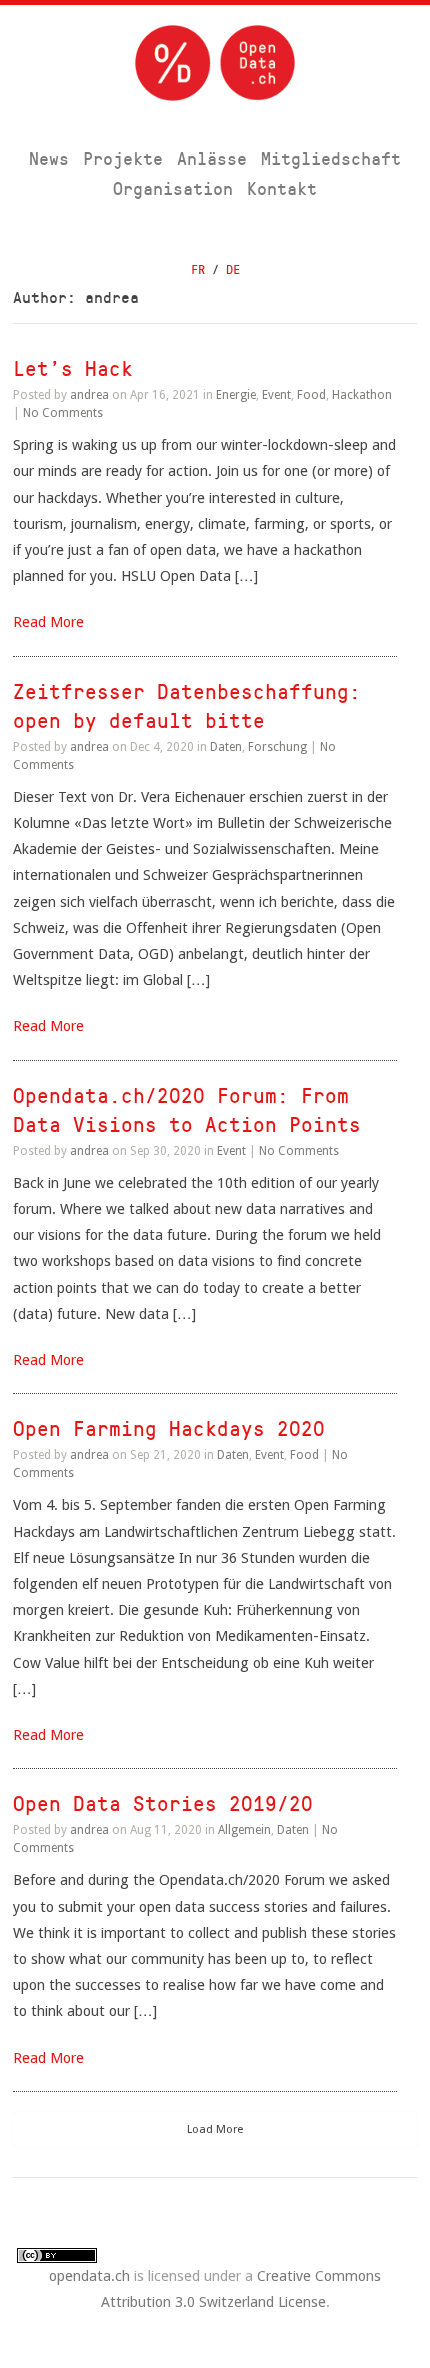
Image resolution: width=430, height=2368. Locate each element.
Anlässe (212, 158)
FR (198, 269)
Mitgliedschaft (331, 158)
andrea (89, 395)
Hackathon (362, 395)
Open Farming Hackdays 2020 (169, 1428)
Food (311, 395)
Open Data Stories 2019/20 (163, 1803)
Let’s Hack (73, 368)
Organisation (173, 188)
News (49, 158)
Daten (226, 747)
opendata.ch (89, 2275)
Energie (236, 395)
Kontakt (282, 188)
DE (233, 269)
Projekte (123, 158)
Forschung (277, 747)
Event (276, 395)
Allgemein (244, 1830)
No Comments (63, 413)
